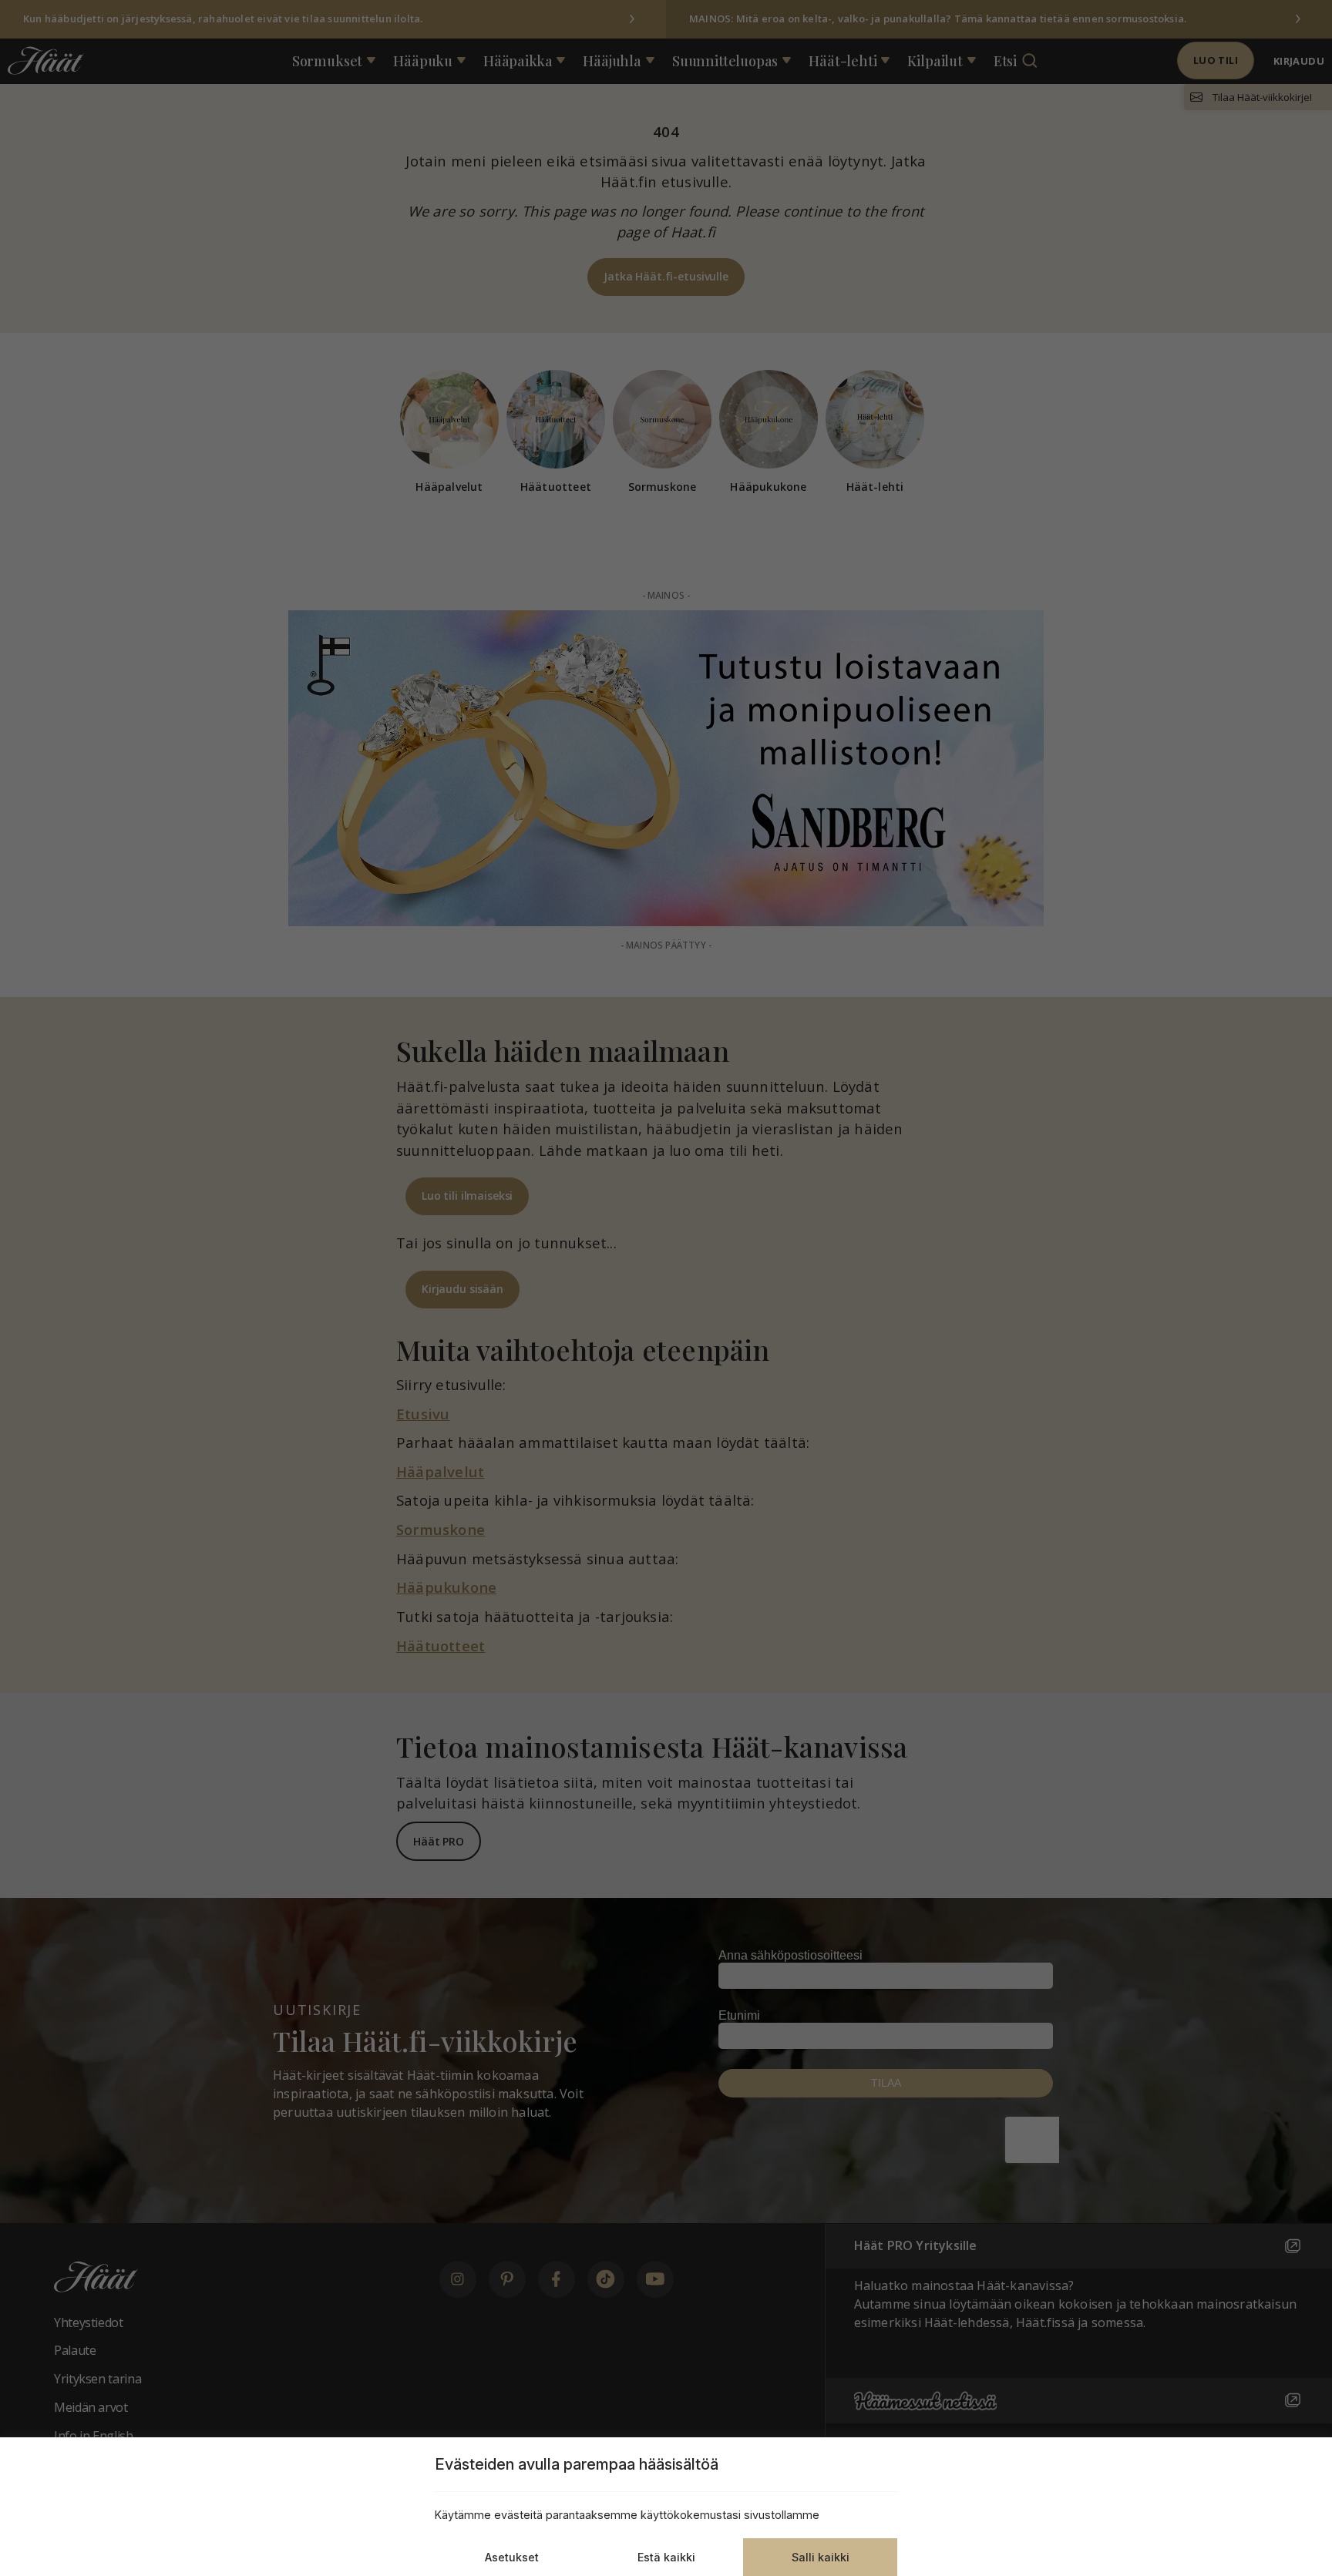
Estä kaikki (666, 2557)
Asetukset (512, 2557)
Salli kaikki (821, 2557)
